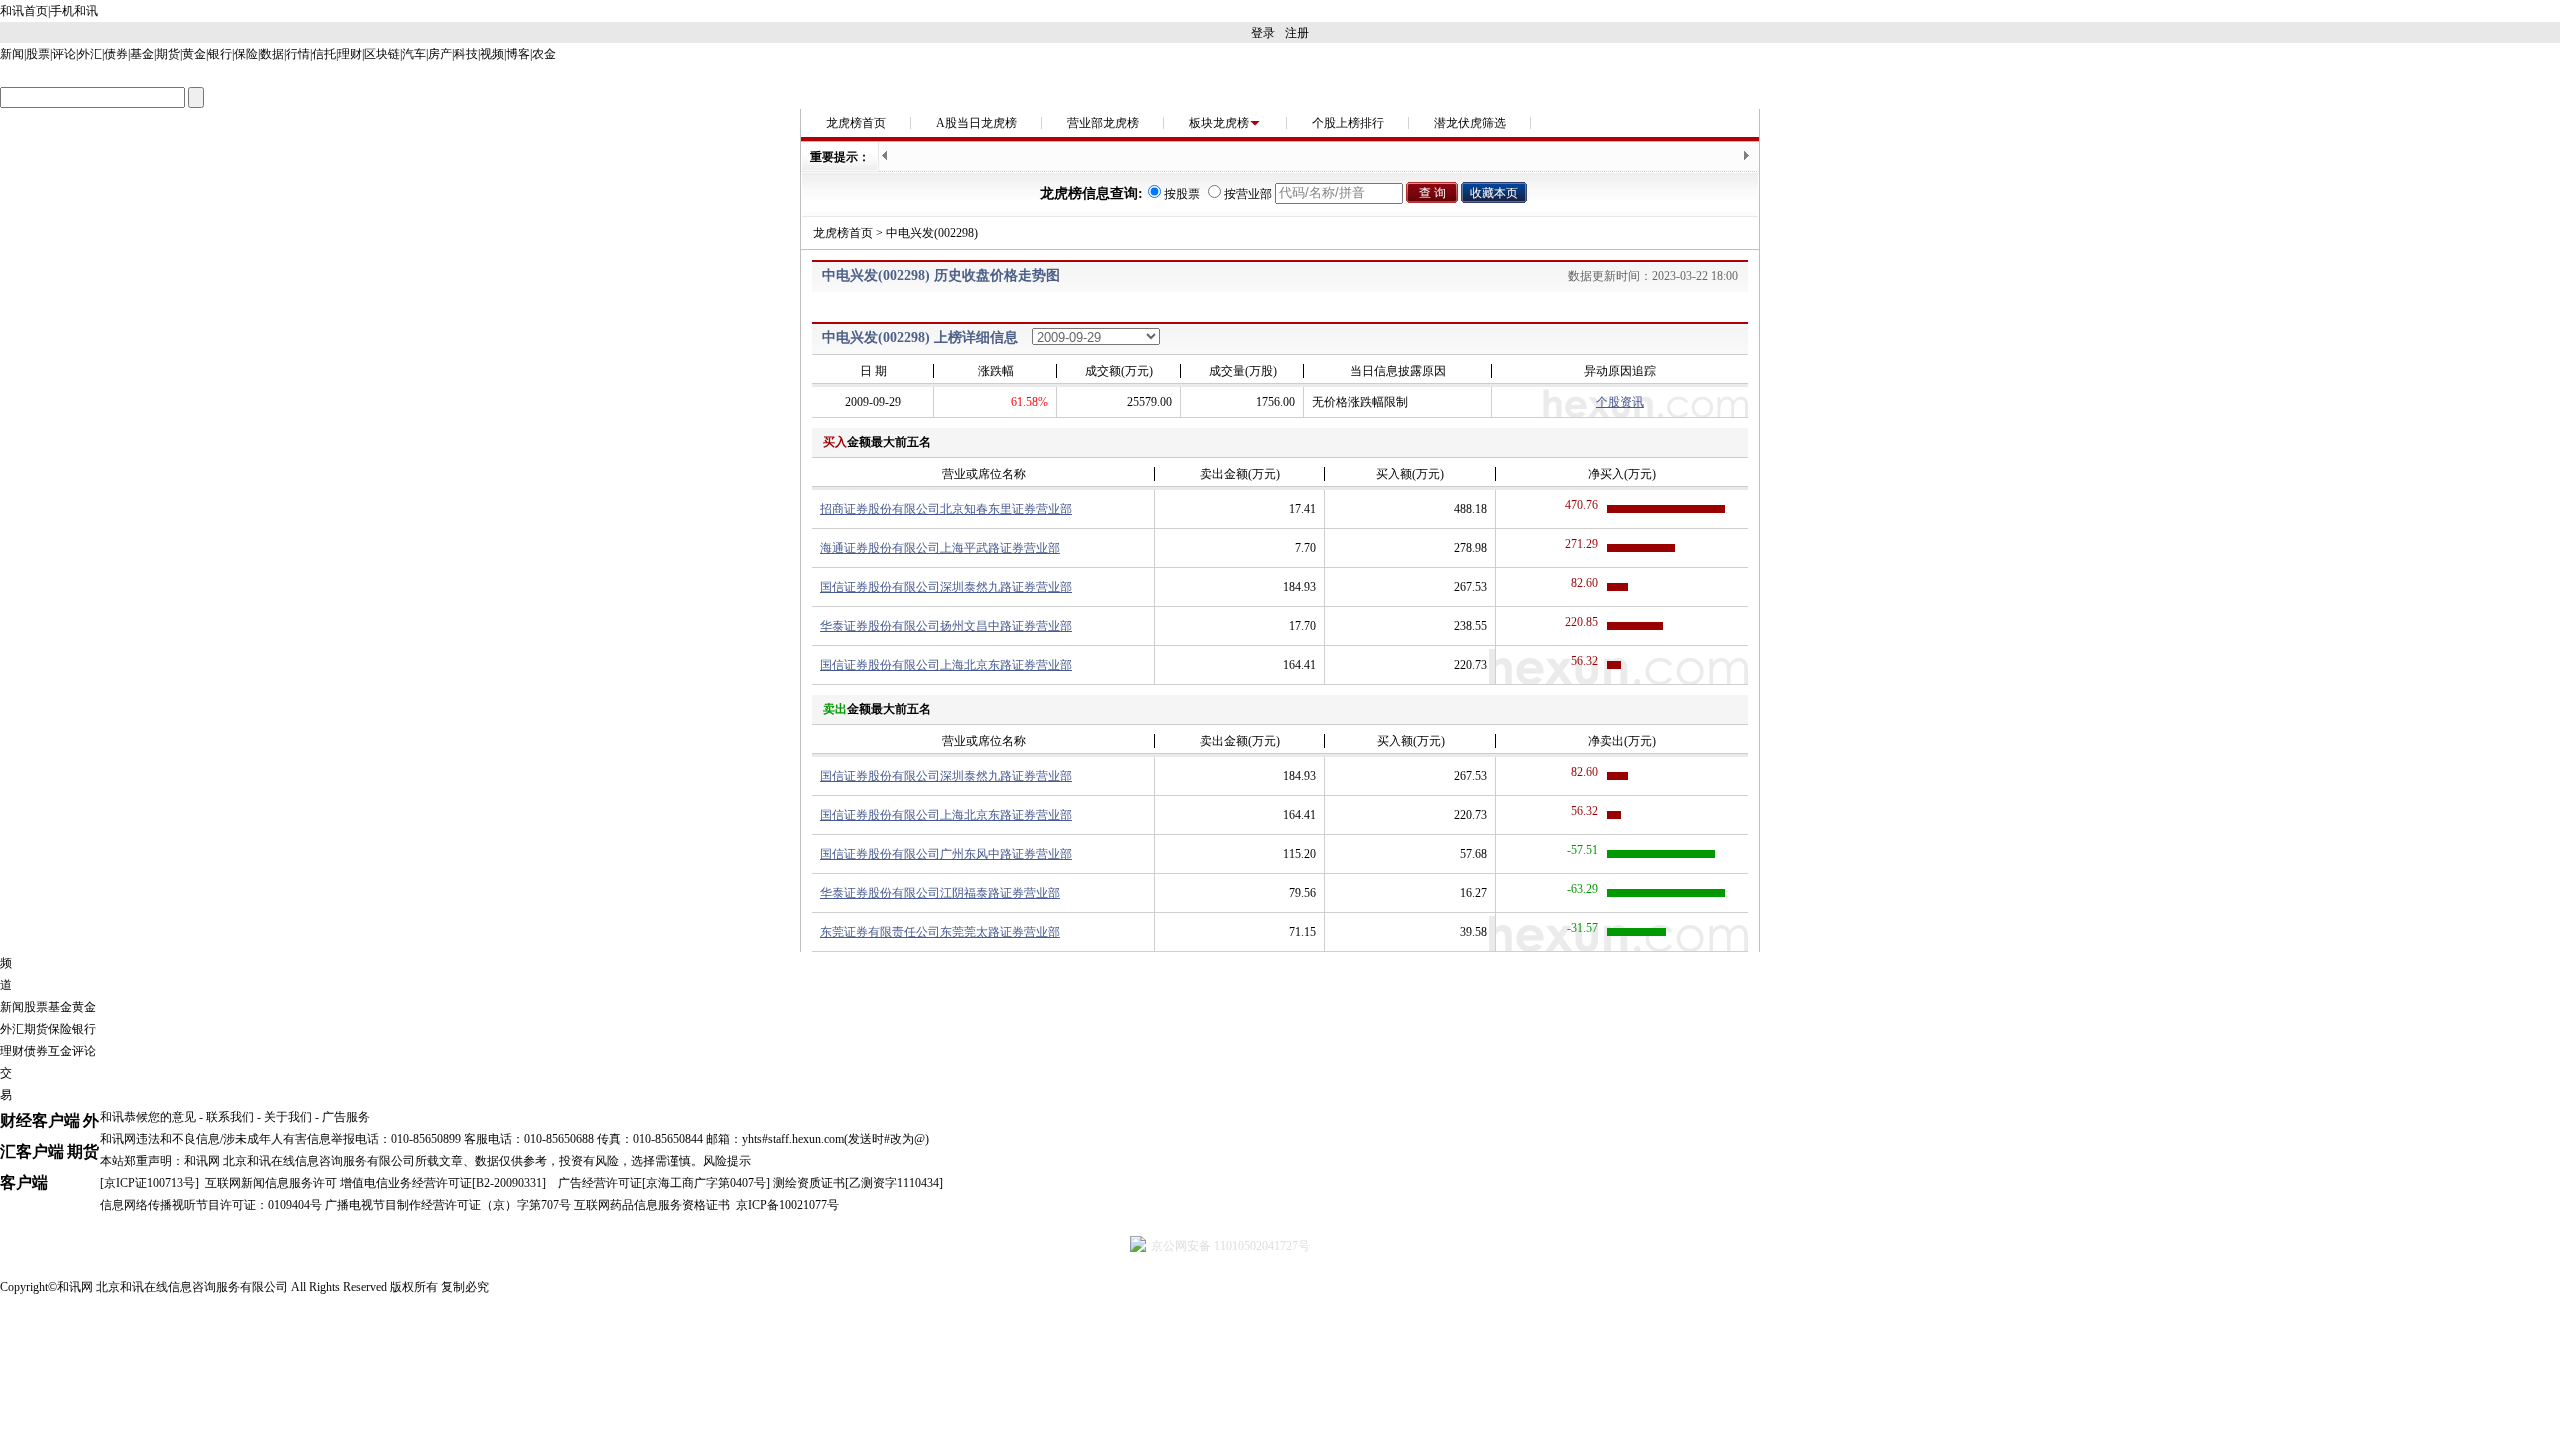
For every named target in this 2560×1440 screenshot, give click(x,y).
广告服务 (346, 1117)
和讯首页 (24, 11)
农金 (544, 54)
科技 (466, 54)
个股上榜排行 (1348, 123)
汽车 (414, 54)
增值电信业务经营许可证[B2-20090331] (443, 1183)
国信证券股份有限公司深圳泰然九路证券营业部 (946, 587)
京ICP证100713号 (149, 1183)
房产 (440, 54)
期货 (168, 54)
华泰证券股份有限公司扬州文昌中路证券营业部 (946, 626)
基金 (142, 54)
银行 (220, 54)
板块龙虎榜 (1219, 123)
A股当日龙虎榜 (976, 123)
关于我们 (288, 1117)
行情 (298, 54)
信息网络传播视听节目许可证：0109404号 (211, 1205)
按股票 (1182, 194)
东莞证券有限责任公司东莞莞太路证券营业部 (940, 932)
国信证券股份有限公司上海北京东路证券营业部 (946, 665)
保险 (246, 54)
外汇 (90, 54)
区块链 (382, 54)
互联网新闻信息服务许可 (271, 1183)
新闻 (12, 54)
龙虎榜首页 (856, 123)
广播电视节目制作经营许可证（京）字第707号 (448, 1205)
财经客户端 (40, 1120)
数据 (272, 54)
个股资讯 (1620, 402)
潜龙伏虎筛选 (1470, 123)
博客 (518, 54)
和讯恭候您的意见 (148, 1117)
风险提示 (727, 1161)
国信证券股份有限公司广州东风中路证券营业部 (946, 854)
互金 (60, 1051)
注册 (1297, 33)
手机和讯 (74, 11)
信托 (324, 54)
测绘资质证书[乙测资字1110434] (858, 1183)
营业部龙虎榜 (1103, 123)
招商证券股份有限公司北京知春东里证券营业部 (946, 509)
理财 (350, 54)
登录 (1263, 33)
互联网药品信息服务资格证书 (652, 1205)
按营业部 (1248, 194)
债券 (116, 54)
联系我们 (230, 1117)
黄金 (194, 54)
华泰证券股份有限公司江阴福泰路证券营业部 (940, 893)
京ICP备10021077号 (787, 1205)
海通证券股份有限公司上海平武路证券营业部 (940, 548)
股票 (38, 54)
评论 (64, 54)
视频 (492, 54)
